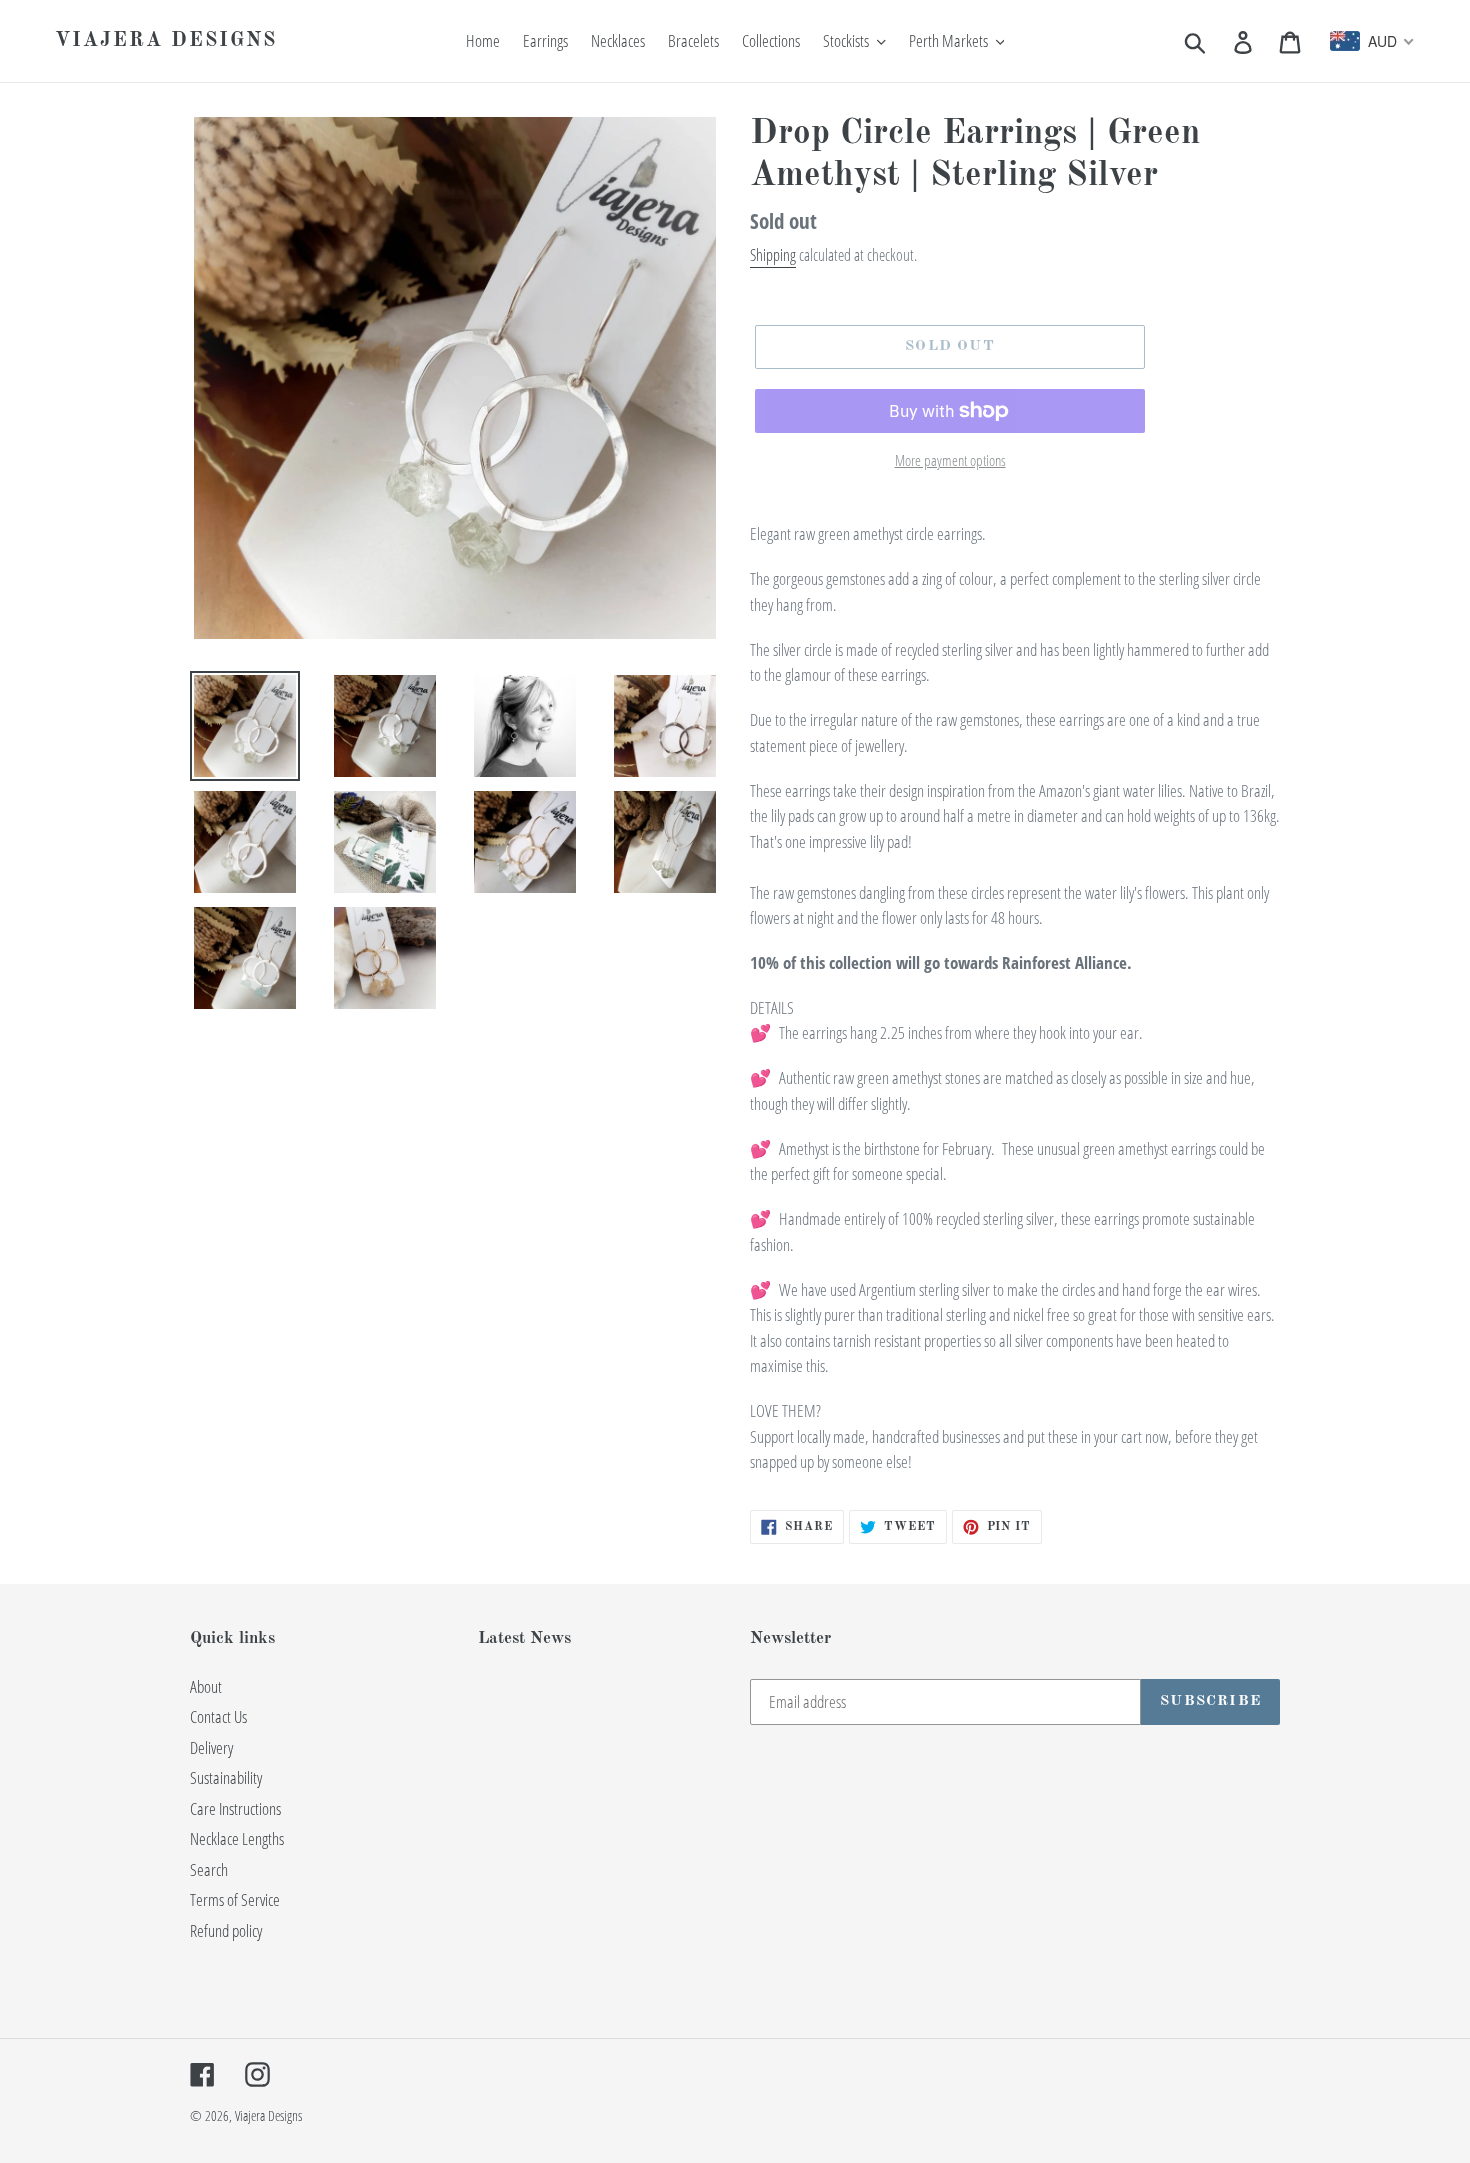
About (206, 1686)
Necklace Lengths (237, 1838)
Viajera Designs (166, 41)
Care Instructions (235, 1808)
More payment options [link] (950, 460)
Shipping (773, 255)
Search (209, 1869)
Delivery (211, 1747)
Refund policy (226, 1930)
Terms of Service (235, 1899)
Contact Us (218, 1716)
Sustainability (226, 1777)
